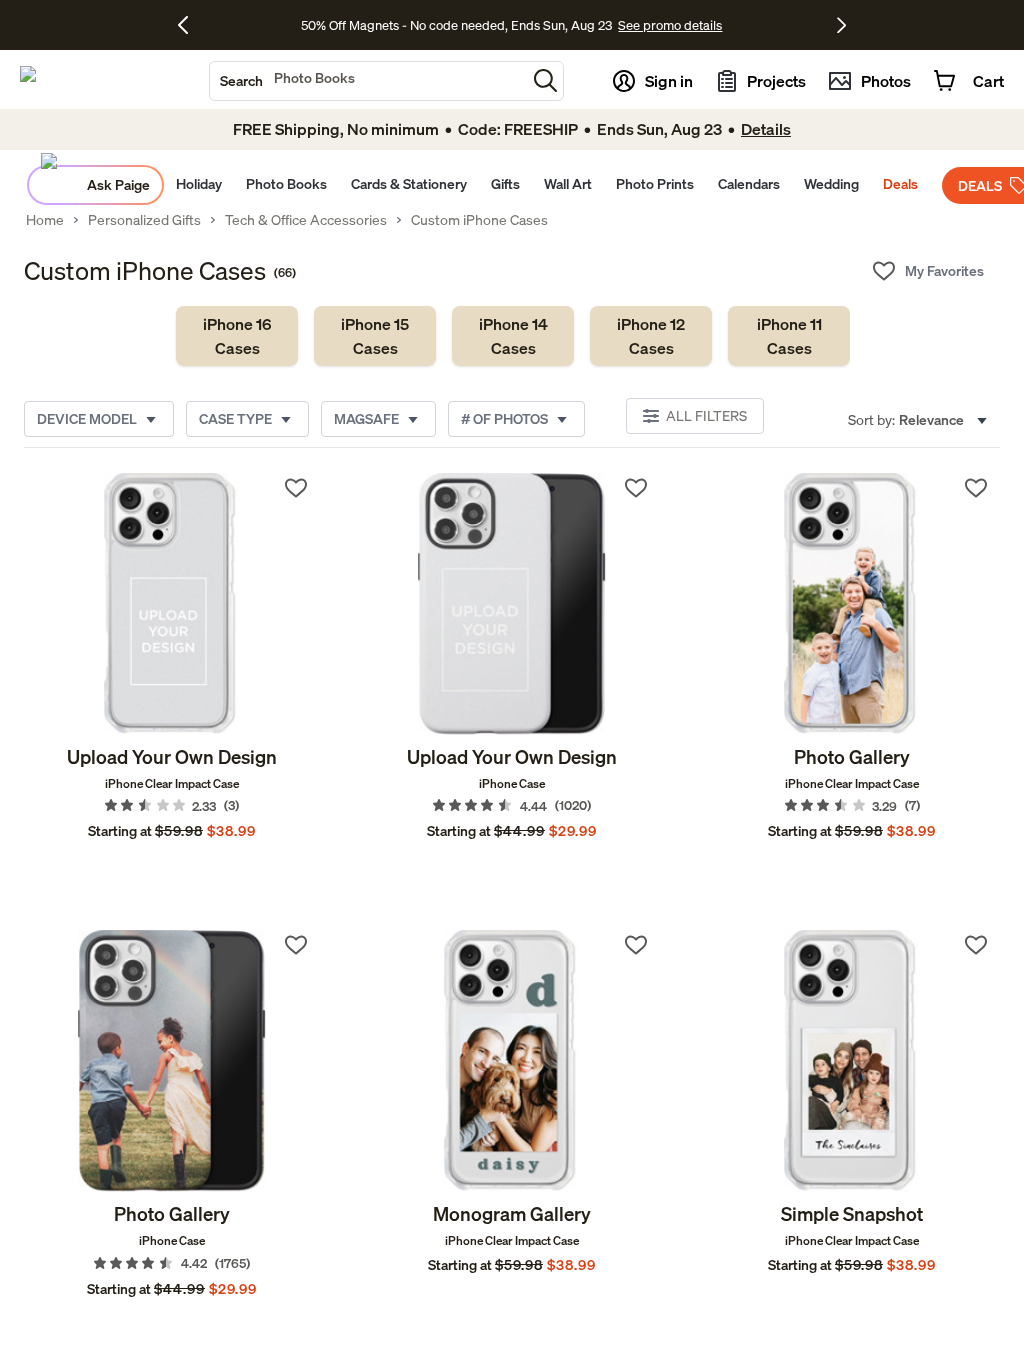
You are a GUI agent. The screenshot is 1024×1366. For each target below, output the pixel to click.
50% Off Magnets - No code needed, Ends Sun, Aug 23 (456, 25)
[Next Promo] (841, 25)
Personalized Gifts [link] (144, 220)
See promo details (670, 25)
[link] (237, 336)
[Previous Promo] (190, 25)
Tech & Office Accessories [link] (306, 220)
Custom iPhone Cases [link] (479, 220)
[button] (545, 80)
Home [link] (45, 220)
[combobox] (368, 81)
